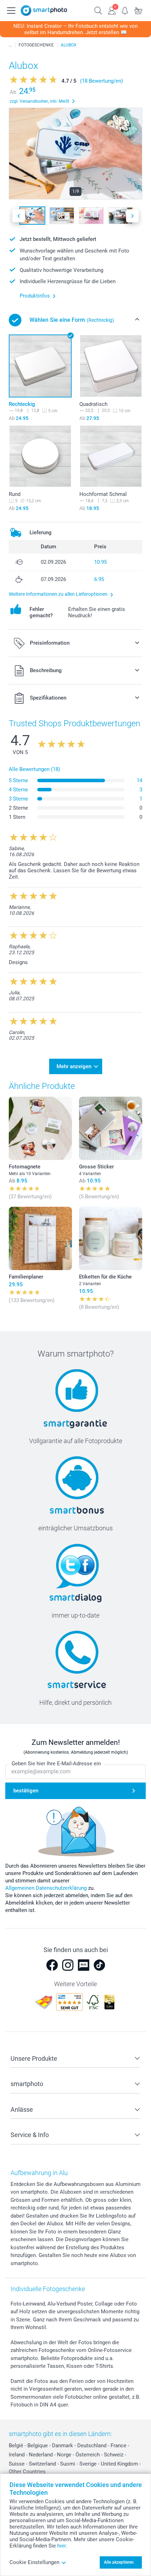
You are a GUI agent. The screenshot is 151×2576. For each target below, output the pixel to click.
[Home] (10, 45)
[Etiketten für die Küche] (111, 1238)
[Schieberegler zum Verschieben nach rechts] (132, 216)
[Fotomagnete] (40, 1128)
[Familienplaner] (40, 1238)
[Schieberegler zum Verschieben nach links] (19, 216)
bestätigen (26, 1791)
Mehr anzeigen (74, 1066)
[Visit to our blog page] (84, 1965)
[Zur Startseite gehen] (44, 11)
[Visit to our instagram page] (68, 1965)
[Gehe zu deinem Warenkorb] (138, 10)
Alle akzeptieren (119, 2562)
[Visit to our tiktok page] (99, 1965)
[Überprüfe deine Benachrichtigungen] (125, 10)
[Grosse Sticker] (111, 1128)
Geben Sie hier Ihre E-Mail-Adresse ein (56, 1764)
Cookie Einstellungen (34, 2562)
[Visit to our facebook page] (52, 1965)
